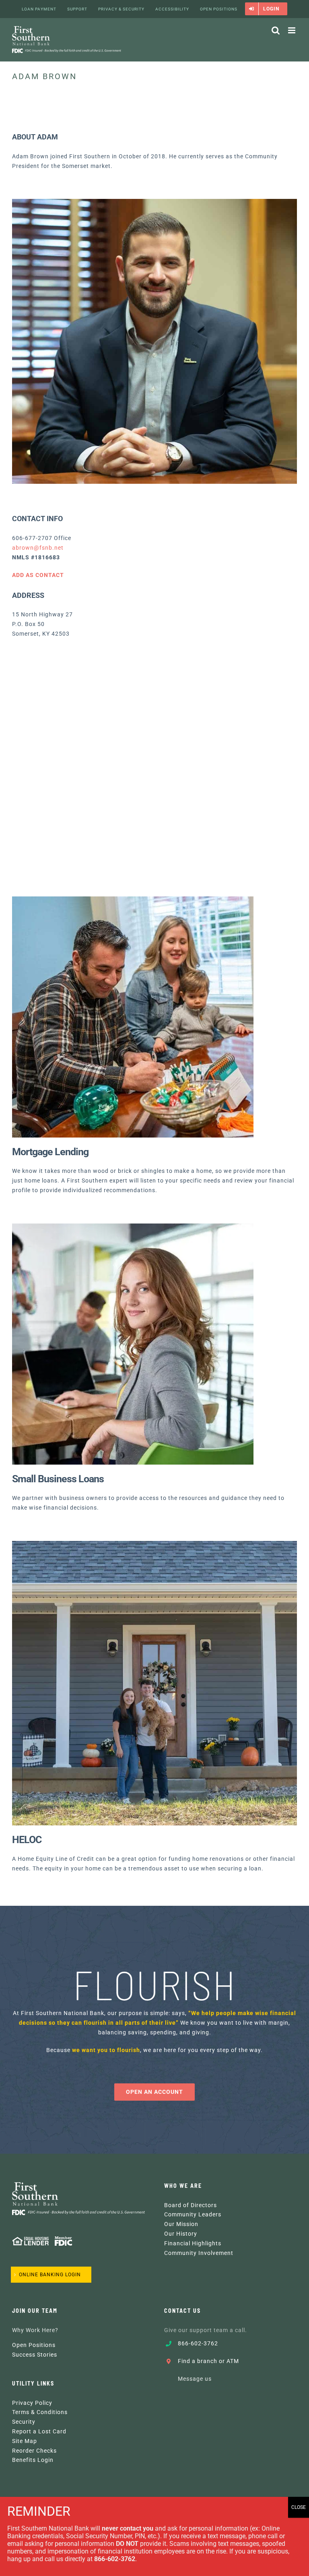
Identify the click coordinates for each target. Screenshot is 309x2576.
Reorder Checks (34, 2451)
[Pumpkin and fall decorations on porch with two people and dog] (154, 1544)
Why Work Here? (35, 2330)
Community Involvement (199, 2253)
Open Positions (34, 2345)
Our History (181, 2234)
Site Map (25, 2441)
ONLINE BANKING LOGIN (50, 2275)
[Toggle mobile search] (276, 30)
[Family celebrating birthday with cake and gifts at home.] (133, 899)
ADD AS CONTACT (38, 575)
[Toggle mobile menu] (293, 30)
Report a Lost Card (39, 2431)
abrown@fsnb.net (38, 548)
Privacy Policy (32, 2403)
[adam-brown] (154, 202)
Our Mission (181, 2224)
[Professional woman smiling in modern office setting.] (133, 1226)
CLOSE (299, 2507)
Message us (195, 2379)
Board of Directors (191, 2205)
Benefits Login (33, 2460)
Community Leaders (193, 2214)
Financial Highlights (193, 2243)
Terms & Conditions (40, 2412)
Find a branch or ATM (208, 2361)
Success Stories (35, 2355)
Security (24, 2422)
